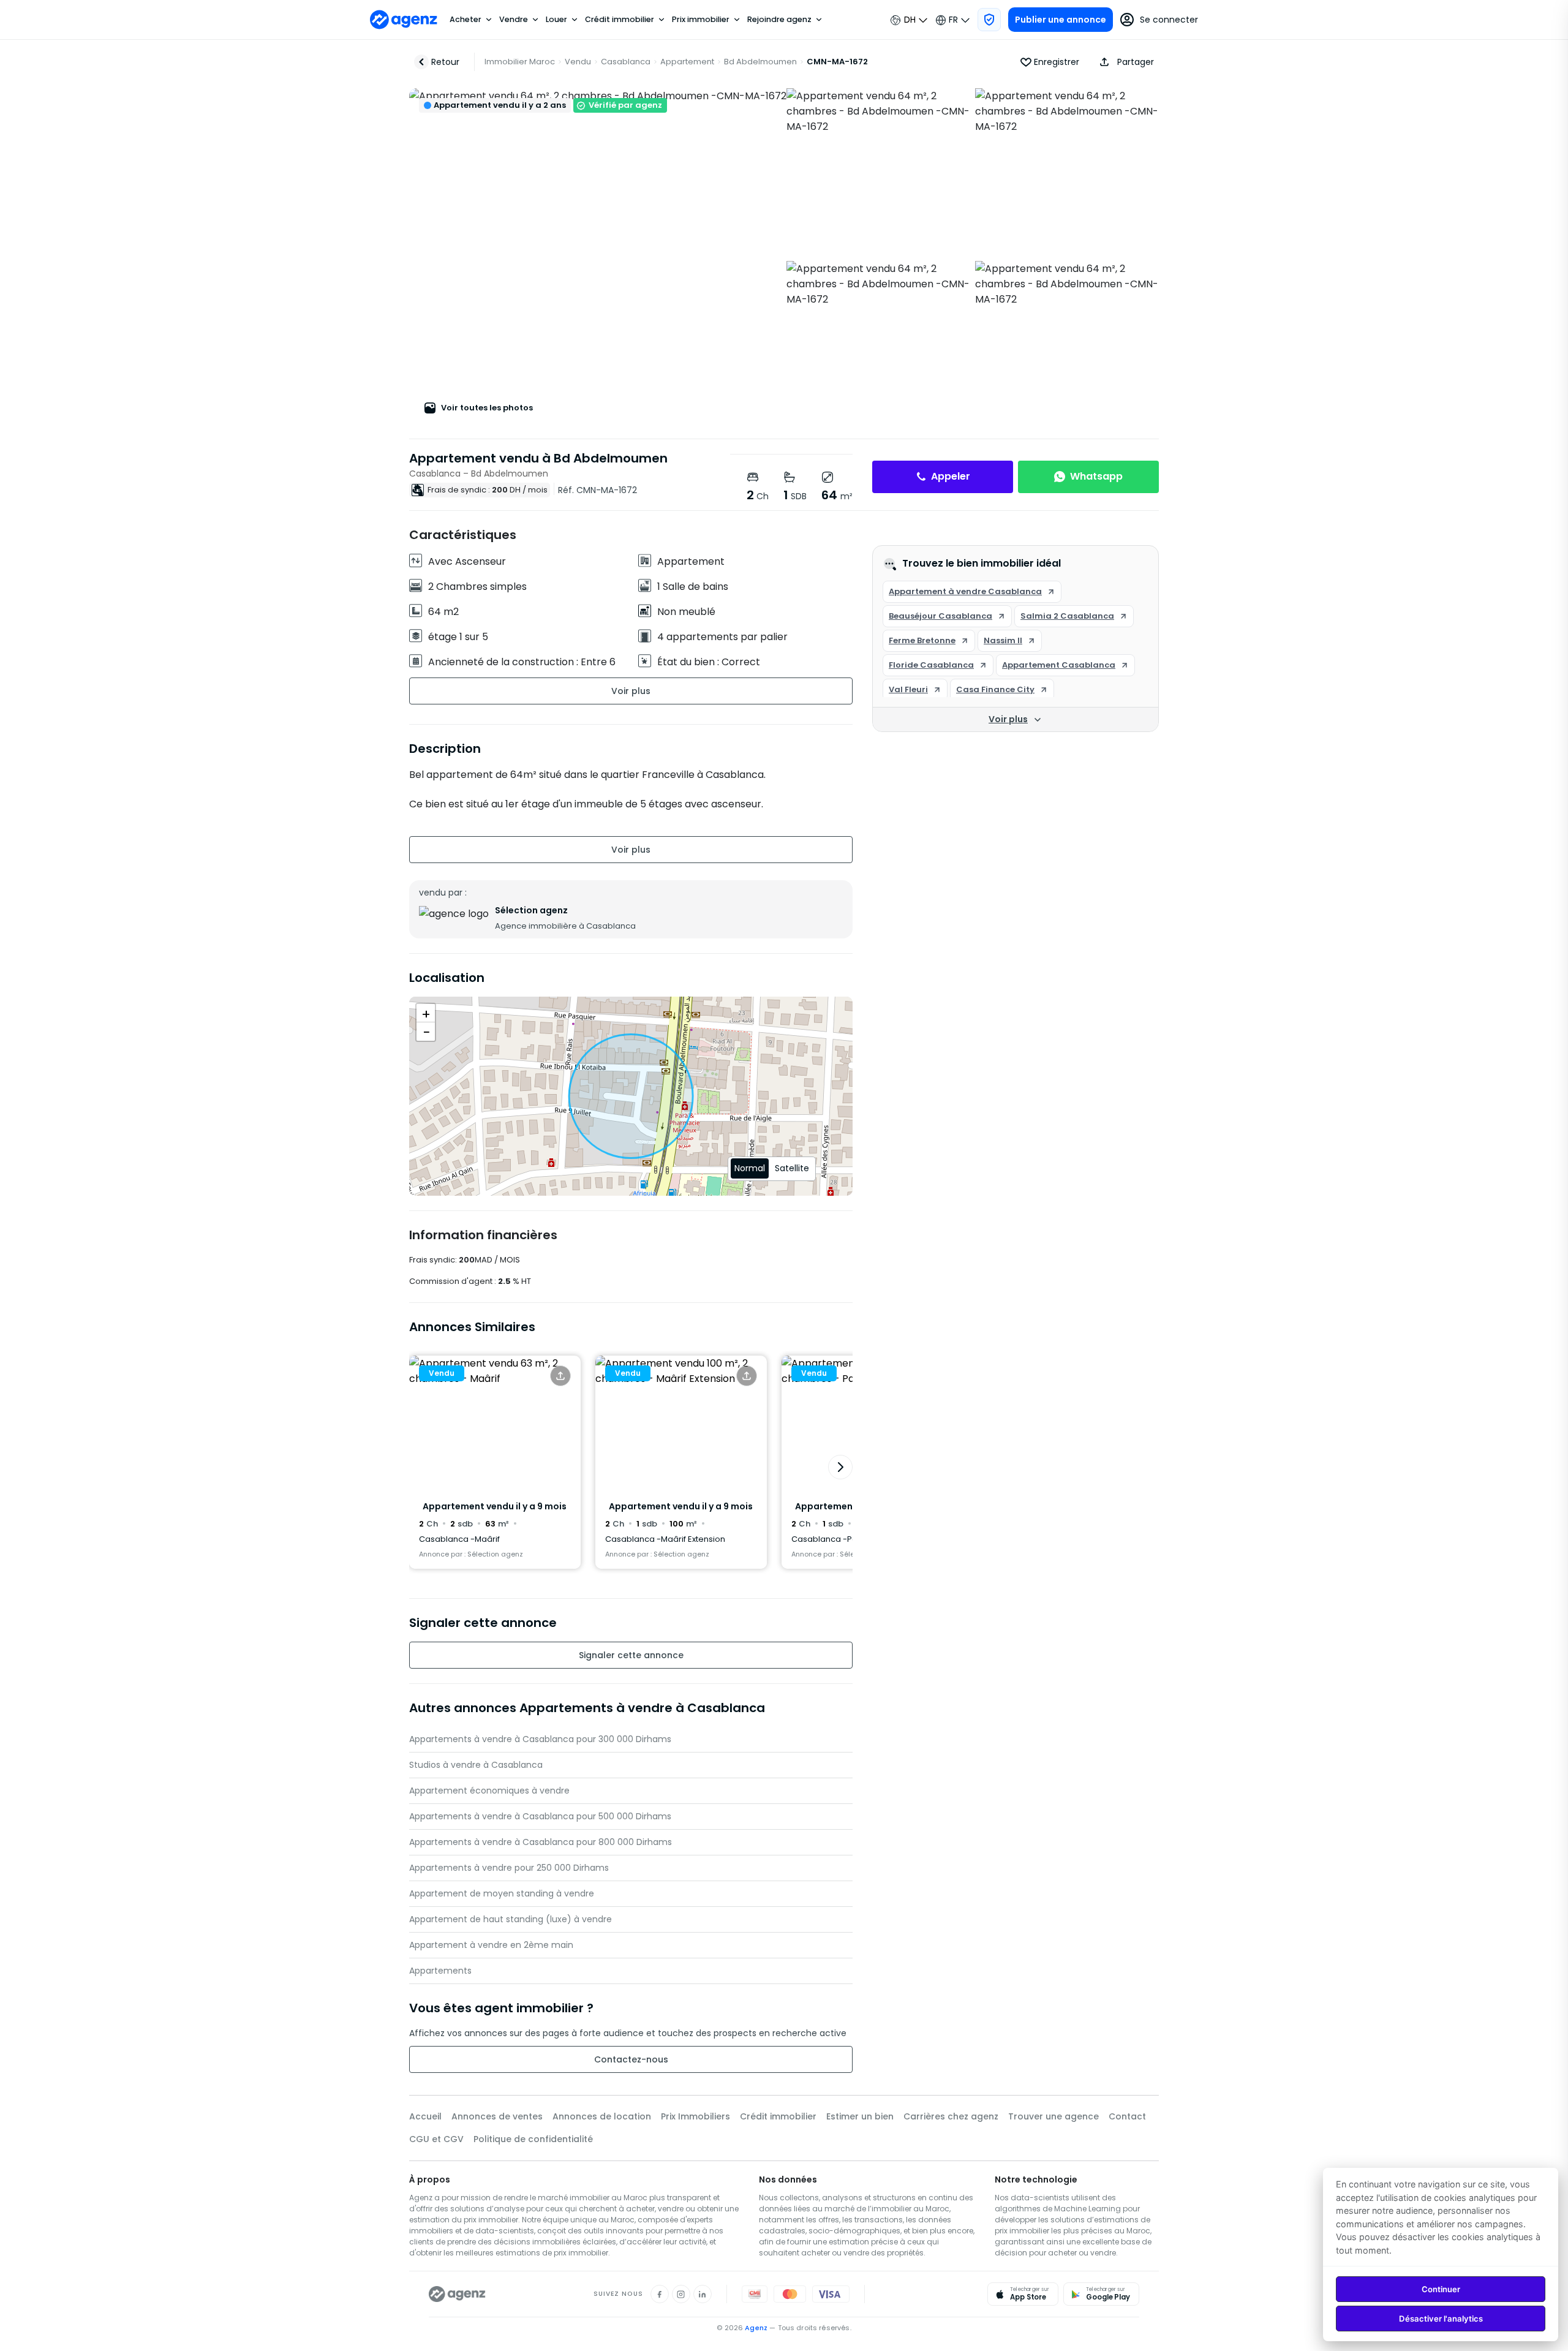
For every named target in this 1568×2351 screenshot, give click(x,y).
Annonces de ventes (497, 2116)
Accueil (425, 2116)
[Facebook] (660, 2294)
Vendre (514, 20)
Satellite (792, 1168)
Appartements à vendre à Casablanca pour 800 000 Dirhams (541, 1842)
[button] (1124, 62)
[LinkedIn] (703, 2294)
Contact (1127, 2116)
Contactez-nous (631, 2059)
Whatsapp (1096, 476)
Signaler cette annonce (631, 1655)
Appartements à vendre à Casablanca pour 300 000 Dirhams (540, 1739)
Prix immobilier (701, 20)
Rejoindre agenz (779, 20)
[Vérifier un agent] (989, 20)
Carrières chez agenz (951, 2116)
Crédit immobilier (620, 20)
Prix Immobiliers (695, 2116)
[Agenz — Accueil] (457, 2294)
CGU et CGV (436, 2139)
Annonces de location (602, 2116)
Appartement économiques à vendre (489, 1791)
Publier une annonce (1061, 20)
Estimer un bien (860, 2116)
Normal (750, 1168)
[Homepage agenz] (404, 20)
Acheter (466, 20)
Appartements (440, 1971)
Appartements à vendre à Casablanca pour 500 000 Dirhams (540, 1816)
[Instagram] (681, 2294)
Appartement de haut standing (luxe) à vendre (511, 1919)
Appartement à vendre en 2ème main (491, 1945)
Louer (556, 20)
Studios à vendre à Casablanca (476, 1765)
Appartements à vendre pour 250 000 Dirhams (509, 1868)
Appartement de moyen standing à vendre (502, 1893)
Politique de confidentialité (533, 2139)
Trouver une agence (1053, 2116)
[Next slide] (840, 1467)
